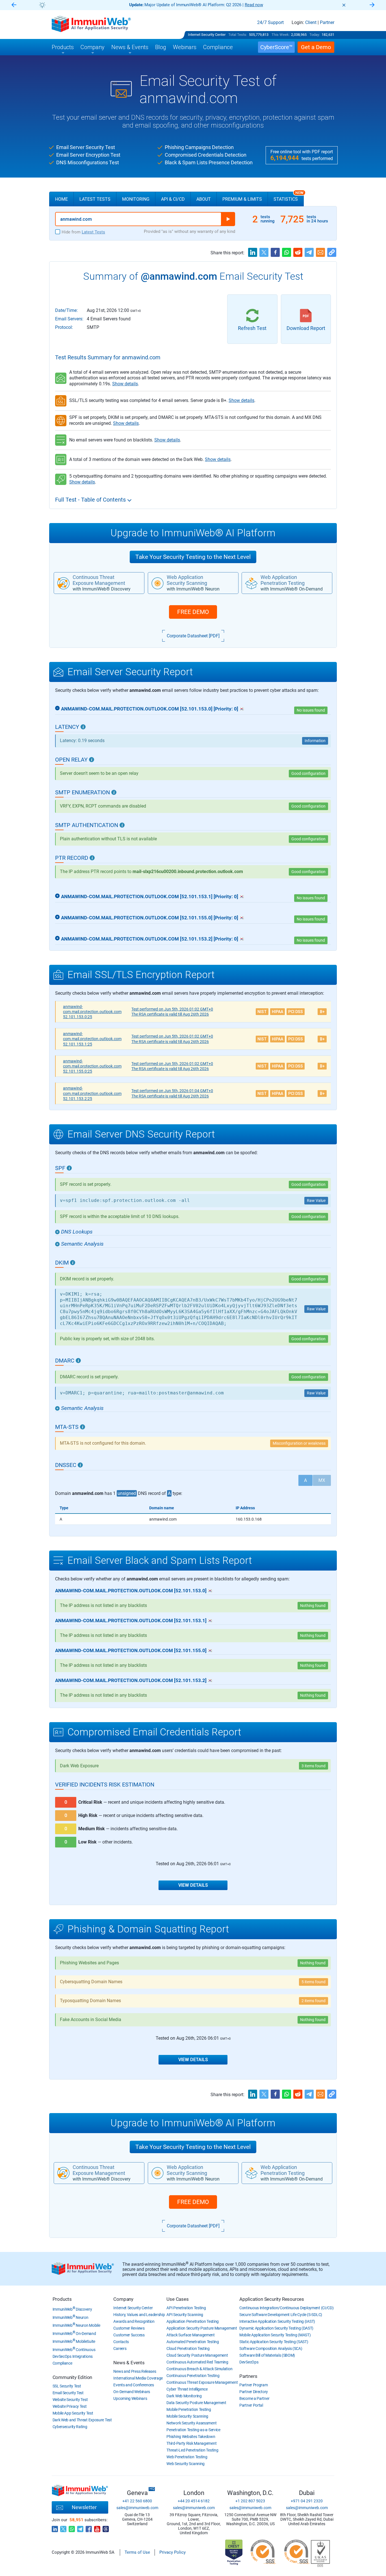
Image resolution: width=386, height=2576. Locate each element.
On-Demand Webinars (132, 2392)
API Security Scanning (185, 2315)
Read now (254, 5)
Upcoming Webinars (130, 2398)
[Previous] (14, 5)
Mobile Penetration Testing (189, 2409)
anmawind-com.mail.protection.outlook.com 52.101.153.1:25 (92, 1039)
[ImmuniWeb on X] (63, 2527)
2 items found (314, 2001)
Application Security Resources (272, 2299)
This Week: (281, 35)
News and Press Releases (135, 2371)
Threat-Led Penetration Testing (192, 2450)
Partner (327, 23)
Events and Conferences (134, 2385)
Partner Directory (254, 2392)
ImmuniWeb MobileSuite (74, 2341)
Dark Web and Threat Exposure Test (82, 2420)
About (204, 199)
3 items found (314, 1766)
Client (311, 23)
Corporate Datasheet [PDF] (193, 636)
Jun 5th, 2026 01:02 (172, 1009)
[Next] (372, 5)
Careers (120, 2348)
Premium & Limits (242, 199)
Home (61, 199)
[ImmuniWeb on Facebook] (89, 2527)
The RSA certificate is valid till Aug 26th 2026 (170, 1014)
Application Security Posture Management (202, 2328)
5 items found (314, 1982)
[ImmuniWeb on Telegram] (80, 2527)
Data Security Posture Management (196, 2403)
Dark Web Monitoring (184, 2396)
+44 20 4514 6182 (194, 2501)
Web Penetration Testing (187, 2457)
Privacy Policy (173, 2552)
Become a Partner (254, 2398)
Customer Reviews (129, 2328)
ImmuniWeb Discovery (72, 2309)
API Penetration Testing (186, 2308)
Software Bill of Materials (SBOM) (267, 2355)
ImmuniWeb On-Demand (74, 2334)
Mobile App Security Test (73, 2413)
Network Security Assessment (191, 2423)
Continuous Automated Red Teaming (197, 2362)
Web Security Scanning (186, 2464)
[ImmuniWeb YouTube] (97, 2527)
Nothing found (313, 1963)
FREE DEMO (193, 612)
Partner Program (254, 2385)
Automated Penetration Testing (193, 2342)
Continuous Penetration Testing (193, 2376)
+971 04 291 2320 (307, 2501)
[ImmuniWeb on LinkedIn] (55, 2527)
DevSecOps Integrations (73, 2356)
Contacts (121, 2342)
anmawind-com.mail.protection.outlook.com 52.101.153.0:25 (92, 1012)
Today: (315, 35)
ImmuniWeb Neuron (71, 2317)
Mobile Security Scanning (187, 2416)
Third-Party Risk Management (191, 2443)
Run (228, 219)
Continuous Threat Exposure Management (202, 2382)
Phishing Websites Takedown (191, 2437)
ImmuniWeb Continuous (74, 2350)
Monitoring (136, 199)
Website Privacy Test (70, 2406)
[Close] (344, 5)
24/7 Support (270, 23)
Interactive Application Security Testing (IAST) (277, 2321)
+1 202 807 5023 (250, 2501)
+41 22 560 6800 (137, 2501)
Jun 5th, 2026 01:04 (172, 1091)
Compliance (62, 2363)
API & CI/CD (173, 199)
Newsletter (84, 2507)
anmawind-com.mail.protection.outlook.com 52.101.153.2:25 (92, 1093)
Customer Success (129, 2335)
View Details (193, 1885)
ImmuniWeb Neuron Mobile (76, 2325)
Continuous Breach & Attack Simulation (199, 2369)
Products (62, 2299)
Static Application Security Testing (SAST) (274, 2342)
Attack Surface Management (191, 2335)
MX (322, 1480)
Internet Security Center (207, 35)
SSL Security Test (67, 2386)
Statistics (289, 197)
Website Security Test (70, 2400)
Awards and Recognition (134, 2321)
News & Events (129, 2363)
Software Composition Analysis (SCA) (271, 2348)
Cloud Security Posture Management (197, 2355)
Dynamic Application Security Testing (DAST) (276, 2328)
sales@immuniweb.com (137, 2508)
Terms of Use (137, 2552)
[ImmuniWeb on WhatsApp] (72, 2527)
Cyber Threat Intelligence (187, 2389)
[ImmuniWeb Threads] (106, 2527)
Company (123, 2299)
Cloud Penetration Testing (188, 2348)
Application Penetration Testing (193, 2321)
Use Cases (177, 2299)
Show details (125, 384)
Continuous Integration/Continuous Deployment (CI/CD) (286, 2308)
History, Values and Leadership (139, 2315)
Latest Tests (95, 199)
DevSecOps (249, 2362)
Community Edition (72, 2377)
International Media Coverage (138, 2378)
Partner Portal (251, 2405)
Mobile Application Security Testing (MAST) (275, 2335)
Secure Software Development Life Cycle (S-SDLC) (281, 2315)
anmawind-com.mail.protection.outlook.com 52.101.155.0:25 (92, 1066)
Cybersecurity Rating (70, 2427)
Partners (248, 2376)
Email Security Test (68, 2393)
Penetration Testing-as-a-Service (193, 2430)
